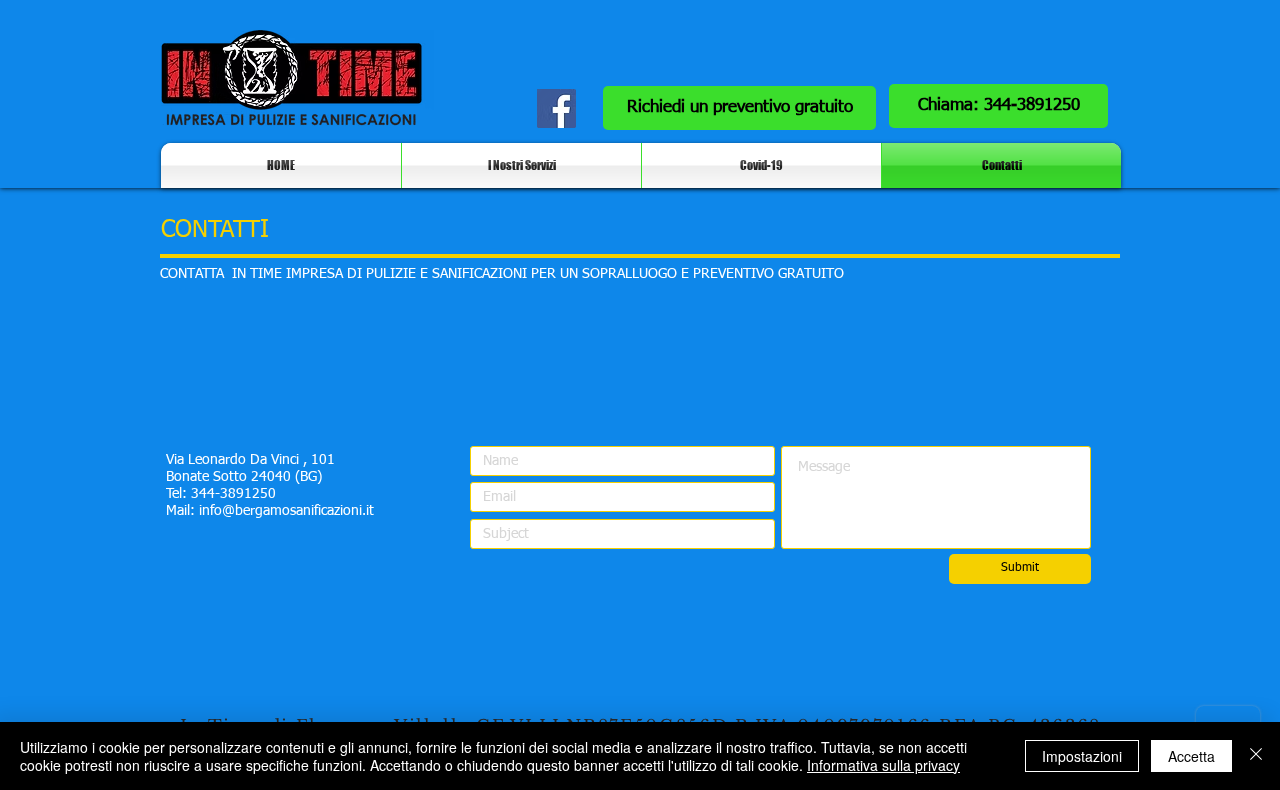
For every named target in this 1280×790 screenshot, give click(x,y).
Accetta (1191, 756)
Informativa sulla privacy (883, 765)
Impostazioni (1082, 756)
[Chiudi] (1256, 756)
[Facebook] (556, 108)
